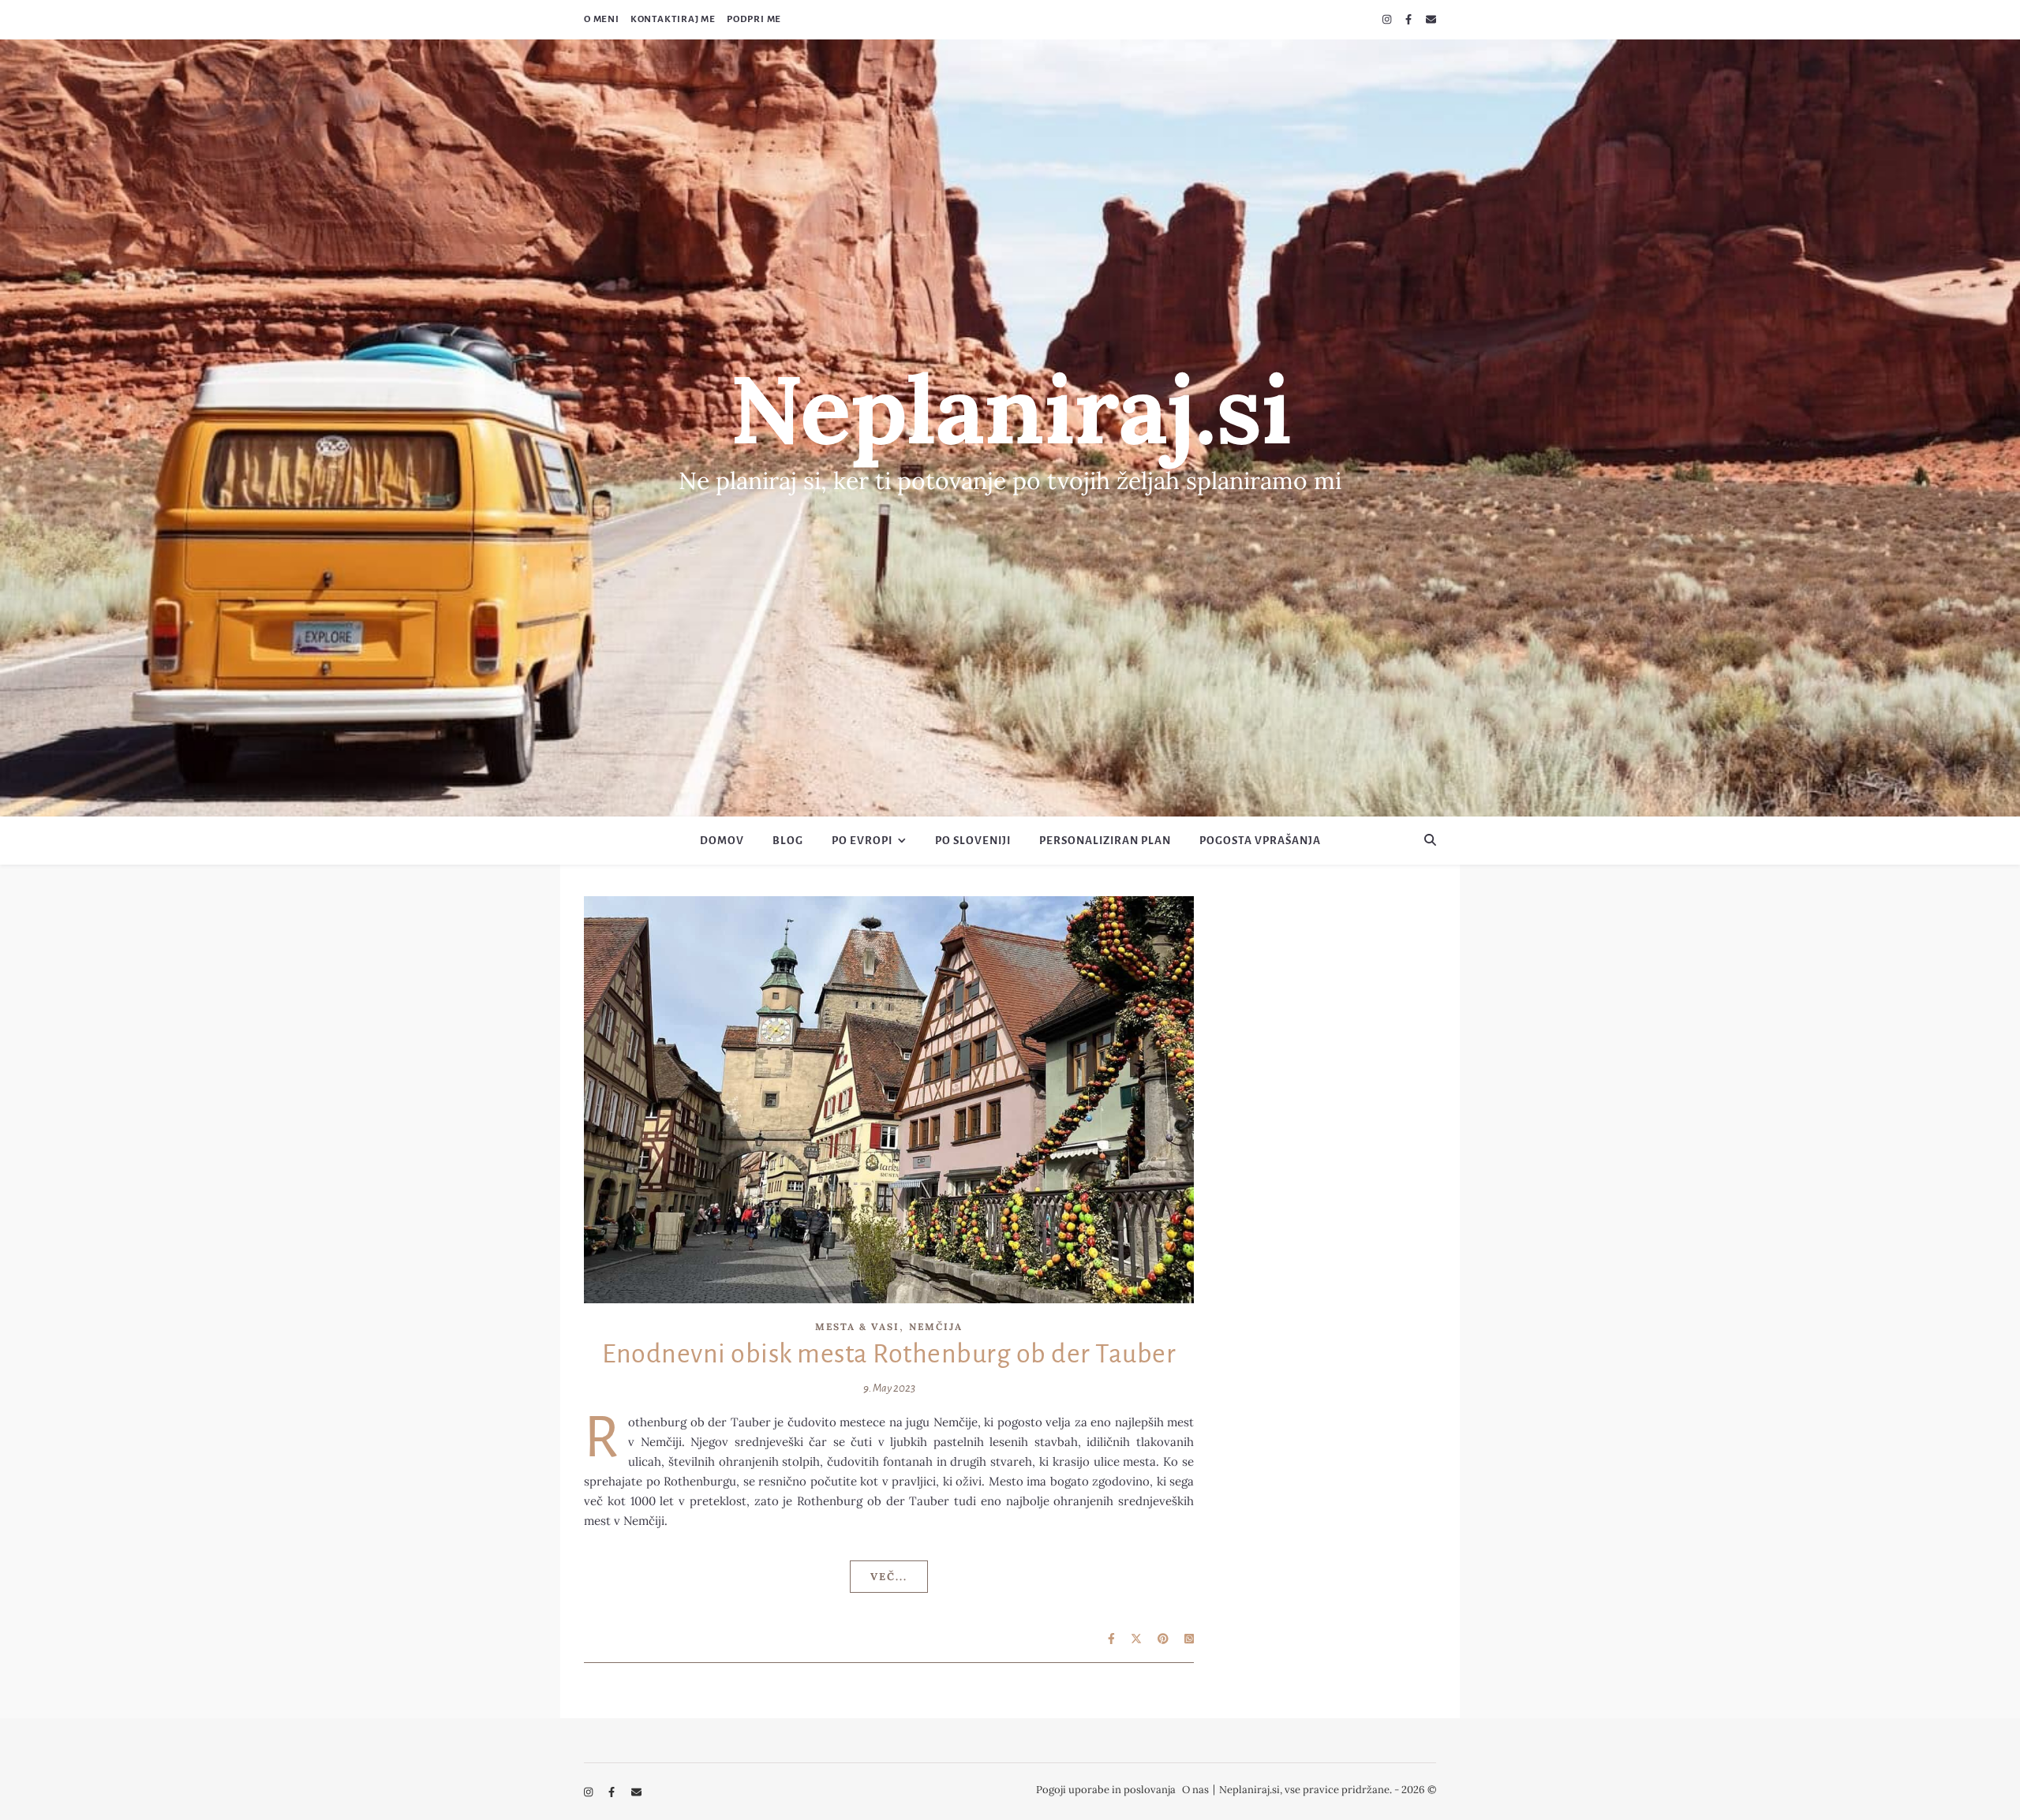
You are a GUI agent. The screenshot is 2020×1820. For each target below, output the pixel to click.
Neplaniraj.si (1010, 409)
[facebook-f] (1410, 19)
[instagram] (1388, 19)
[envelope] (1431, 19)
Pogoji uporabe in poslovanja (1106, 1790)
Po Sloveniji (973, 841)
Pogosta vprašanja (1260, 841)
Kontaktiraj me (673, 19)
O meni (602, 19)
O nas (1195, 1790)
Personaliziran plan (1105, 841)
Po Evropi (862, 841)
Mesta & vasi (857, 1327)
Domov (722, 841)
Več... (889, 1577)
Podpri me (754, 19)
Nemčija (936, 1327)
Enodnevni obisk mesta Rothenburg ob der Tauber (889, 1354)
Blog (788, 841)
